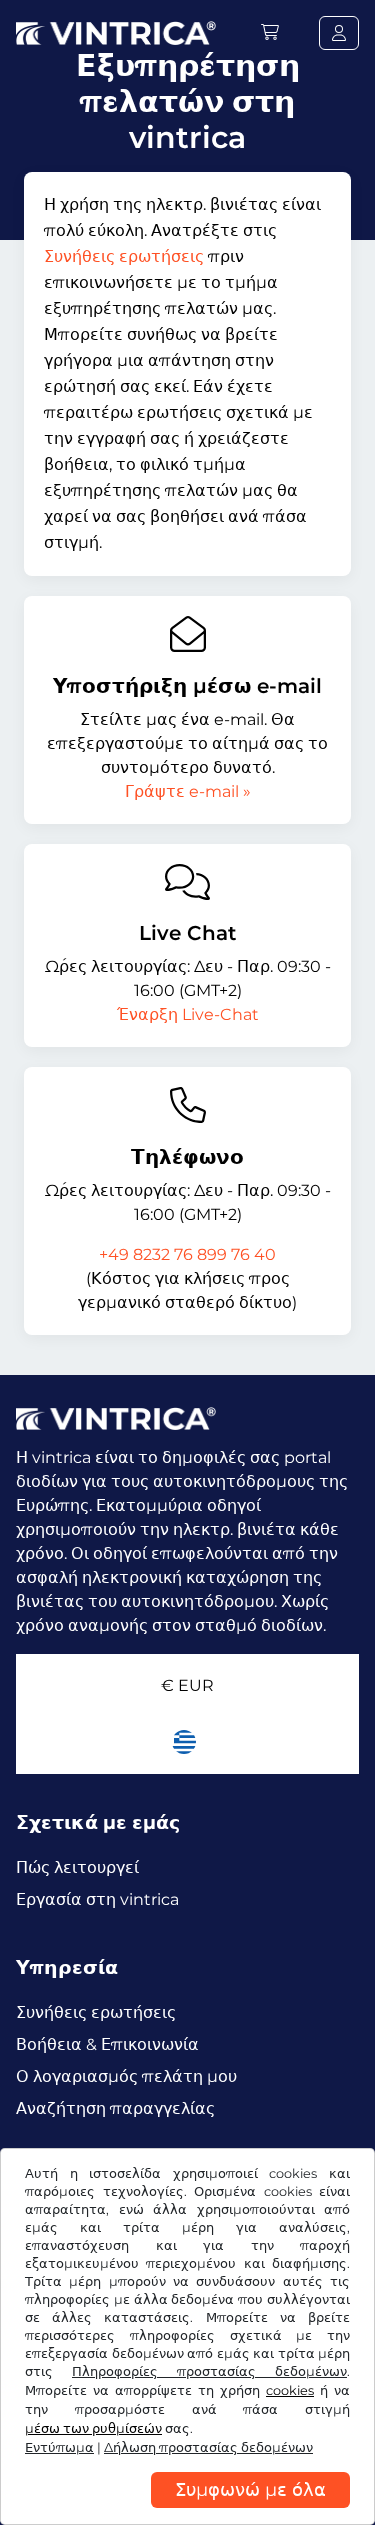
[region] (187, 2510)
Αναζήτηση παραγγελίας (115, 2108)
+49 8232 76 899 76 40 (187, 1254)
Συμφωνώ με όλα (250, 2490)
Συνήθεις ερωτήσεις (124, 256)
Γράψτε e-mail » (188, 791)
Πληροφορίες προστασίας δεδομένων (209, 2371)
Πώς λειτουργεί (77, 1867)
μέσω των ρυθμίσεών (93, 2428)
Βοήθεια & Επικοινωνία (107, 2044)
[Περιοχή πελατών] (339, 33)
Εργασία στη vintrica (97, 1899)
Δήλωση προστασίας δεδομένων (208, 2447)
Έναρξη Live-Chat (188, 1014)
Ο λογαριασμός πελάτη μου (126, 2076)
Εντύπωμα (59, 2447)
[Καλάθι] (270, 32)
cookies (290, 2390)
